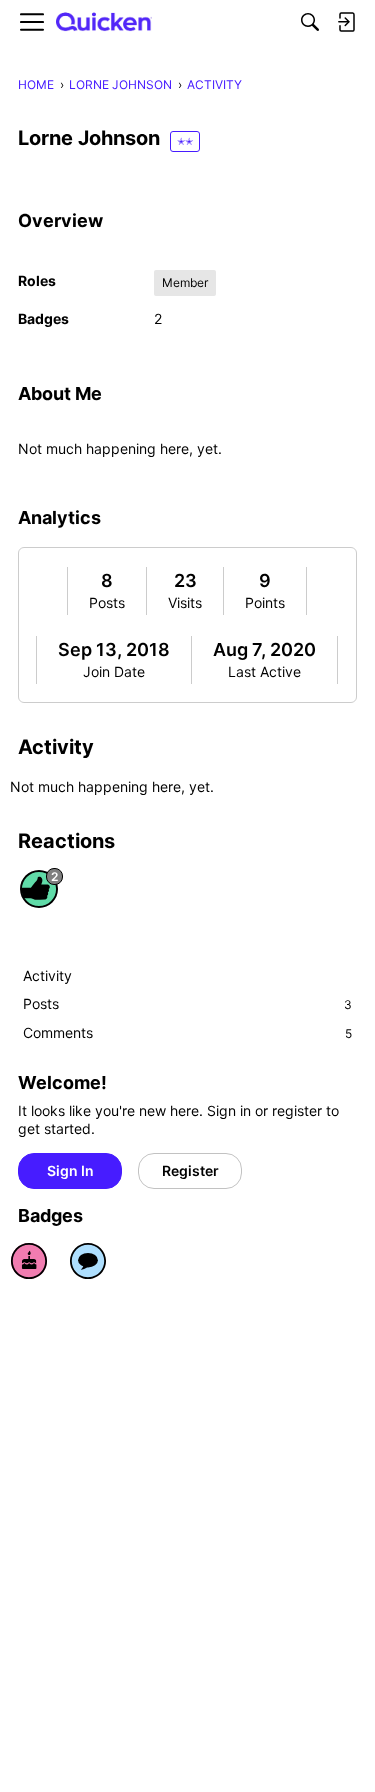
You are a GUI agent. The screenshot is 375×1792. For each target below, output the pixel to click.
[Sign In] (346, 22)
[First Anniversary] (29, 1261)
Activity (47, 975)
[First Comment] (88, 1261)
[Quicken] (104, 22)
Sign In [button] (70, 1170)
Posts (107, 602)
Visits (185, 602)
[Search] (310, 22)
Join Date (114, 671)
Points (265, 602)
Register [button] (190, 1170)
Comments (187, 1032)
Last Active (264, 671)
